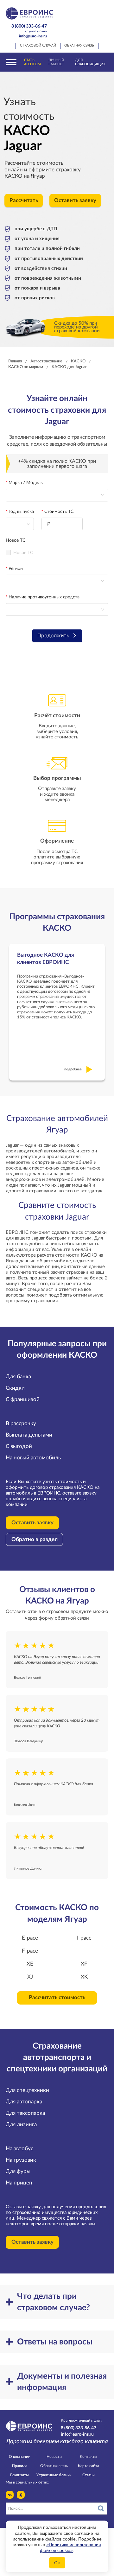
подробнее (73, 1069)
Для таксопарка (25, 2113)
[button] (79, 521)
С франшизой (23, 1400)
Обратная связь (79, 46)
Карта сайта (89, 2466)
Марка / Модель (26, 483)
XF (84, 1964)
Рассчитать (24, 201)
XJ (30, 1977)
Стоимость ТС (59, 512)
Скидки (15, 1388)
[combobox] (20, 524)
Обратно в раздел (35, 1540)
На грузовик (21, 2160)
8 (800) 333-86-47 (29, 28)
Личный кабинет (56, 62)
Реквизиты (19, 2475)
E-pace (30, 1938)
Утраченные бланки (54, 2475)
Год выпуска (21, 512)
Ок (57, 2563)
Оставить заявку (75, 201)
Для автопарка (24, 2102)
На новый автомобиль (33, 1458)
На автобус (19, 2149)
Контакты (89, 2457)
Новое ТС (16, 540)
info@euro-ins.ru (33, 36)
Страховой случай (38, 46)
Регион (16, 569)
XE (30, 1964)
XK (84, 1977)
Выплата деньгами (29, 1435)
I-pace (84, 1938)
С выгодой (19, 1446)
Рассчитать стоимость (57, 1998)
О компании (20, 2457)
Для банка (18, 1377)
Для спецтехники (27, 2090)
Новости (54, 2457)
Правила (20, 2466)
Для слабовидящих (90, 62)
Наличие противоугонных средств (44, 597)
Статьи (89, 2475)
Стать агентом (32, 62)
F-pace (30, 1951)
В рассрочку (21, 1424)
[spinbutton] (62, 524)
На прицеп (19, 2183)
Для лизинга (21, 2125)
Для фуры (18, 2171)
